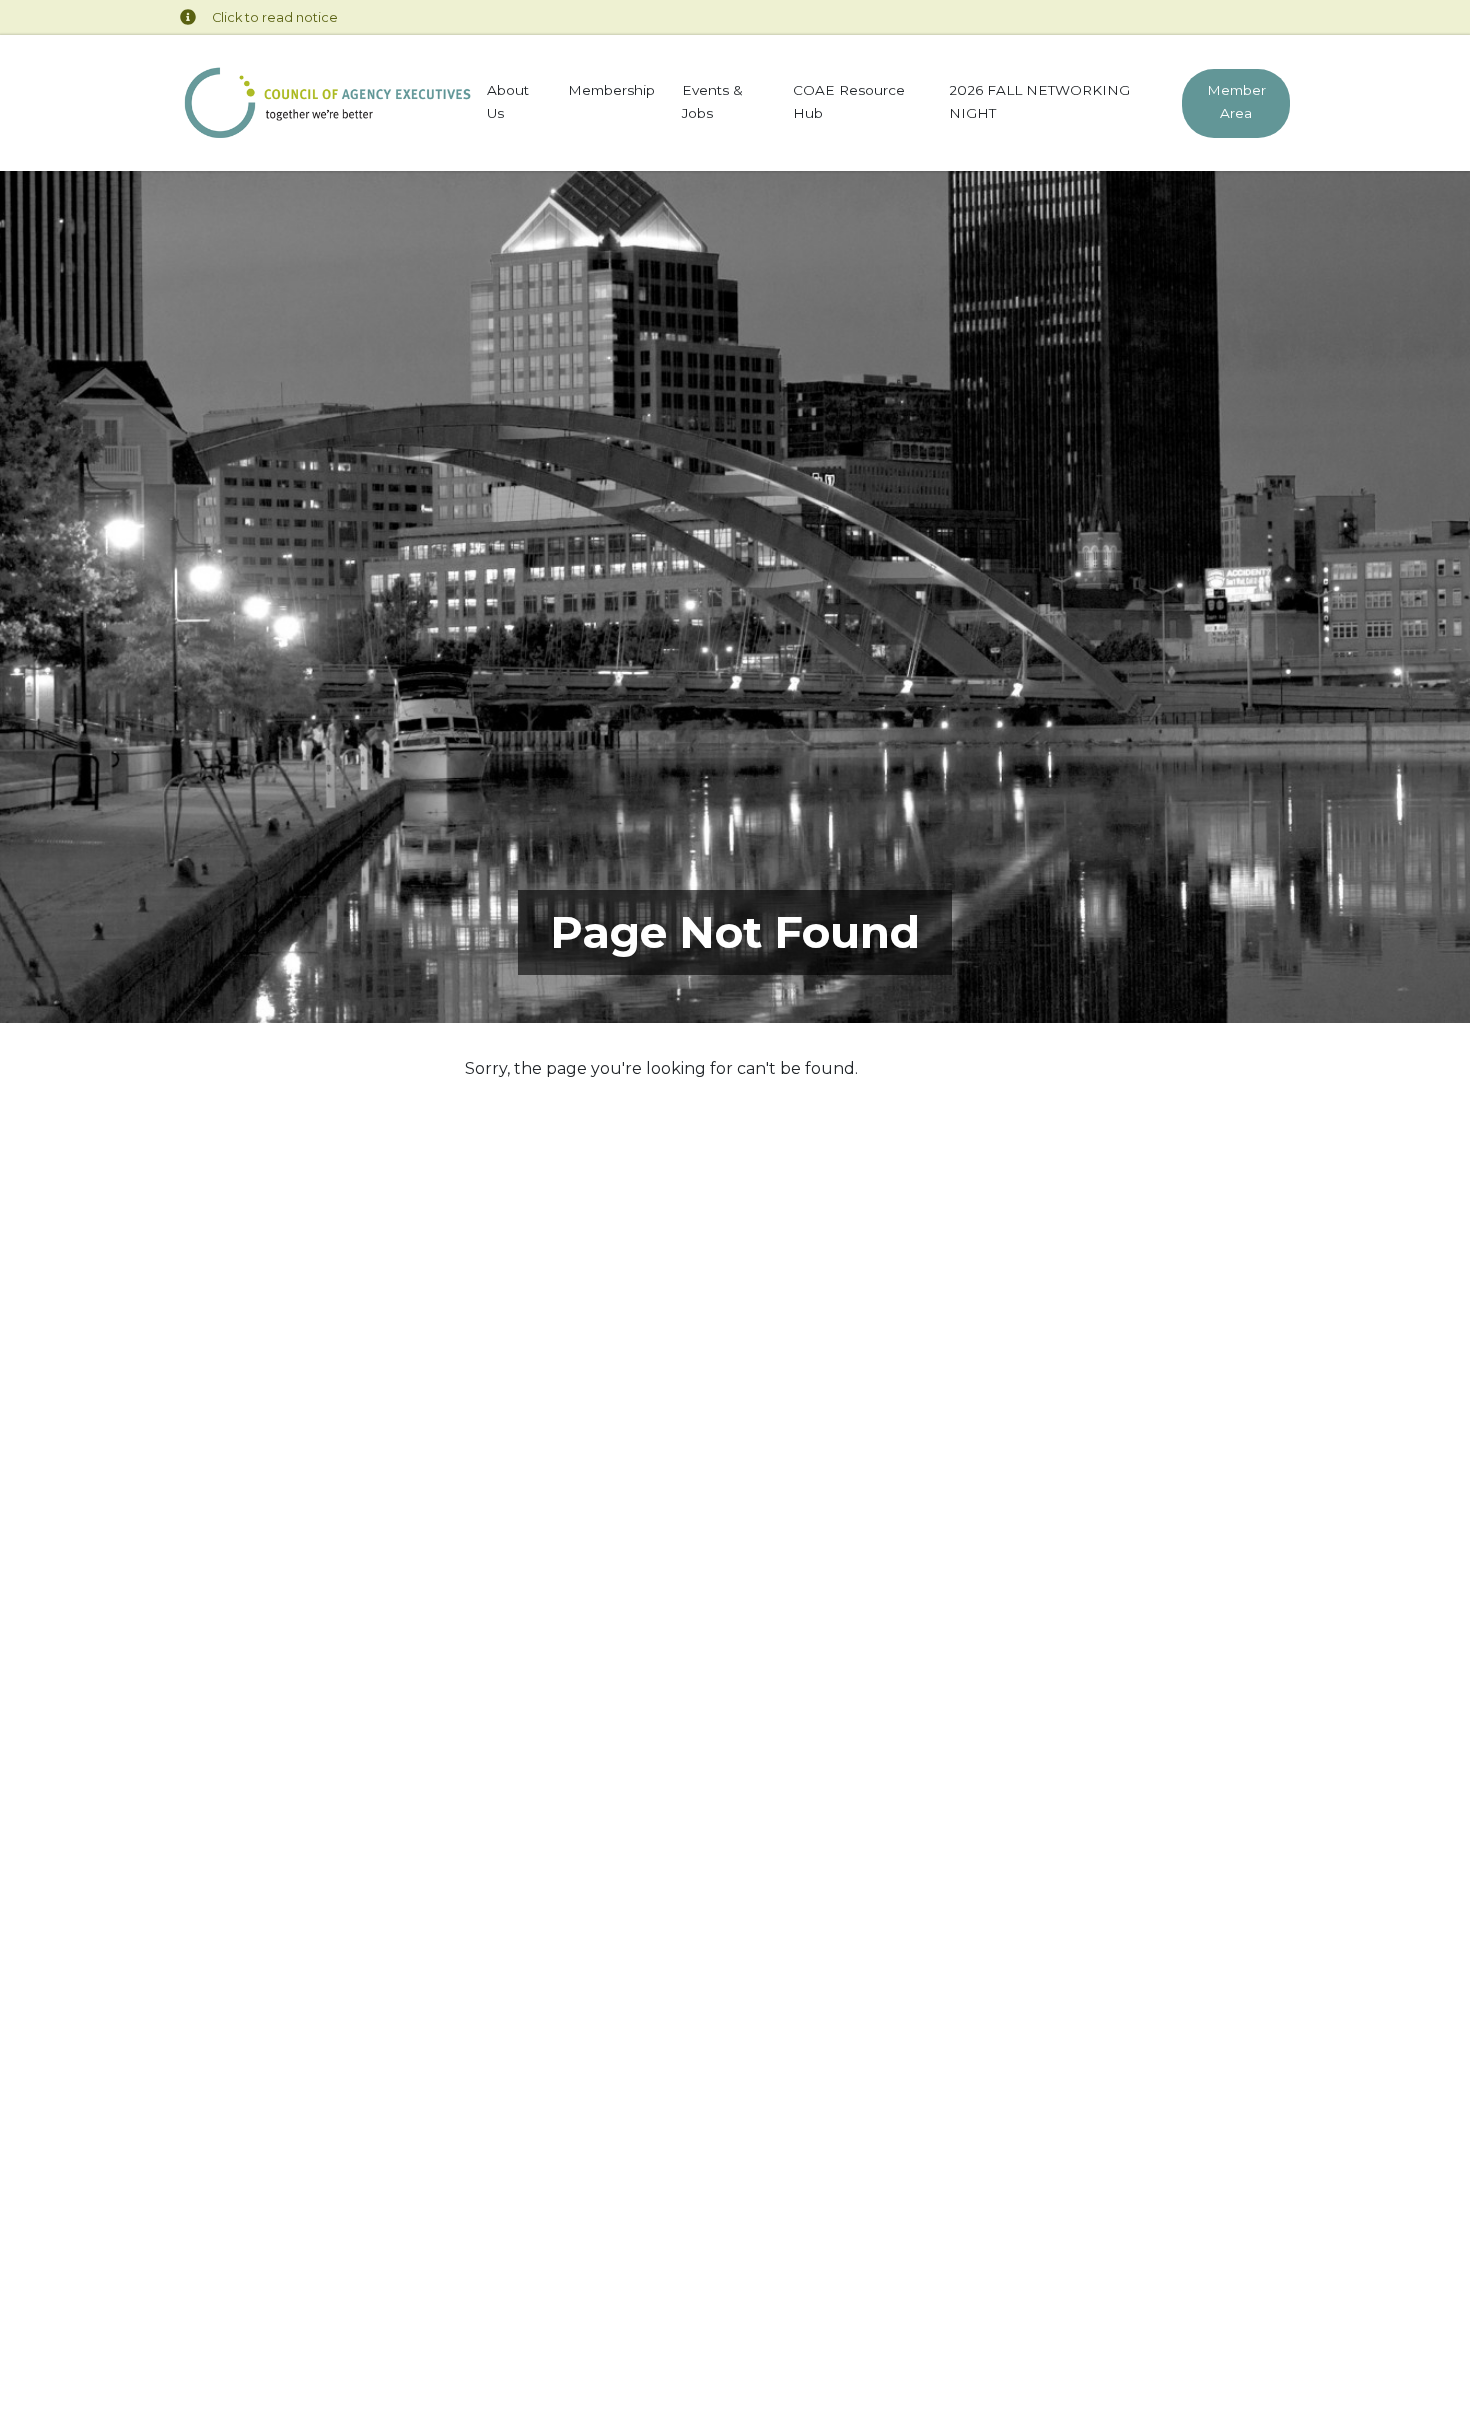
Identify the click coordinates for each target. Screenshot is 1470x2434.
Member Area (1235, 101)
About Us (508, 101)
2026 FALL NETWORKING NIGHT (1039, 101)
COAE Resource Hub (849, 101)
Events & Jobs (712, 101)
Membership (611, 90)
